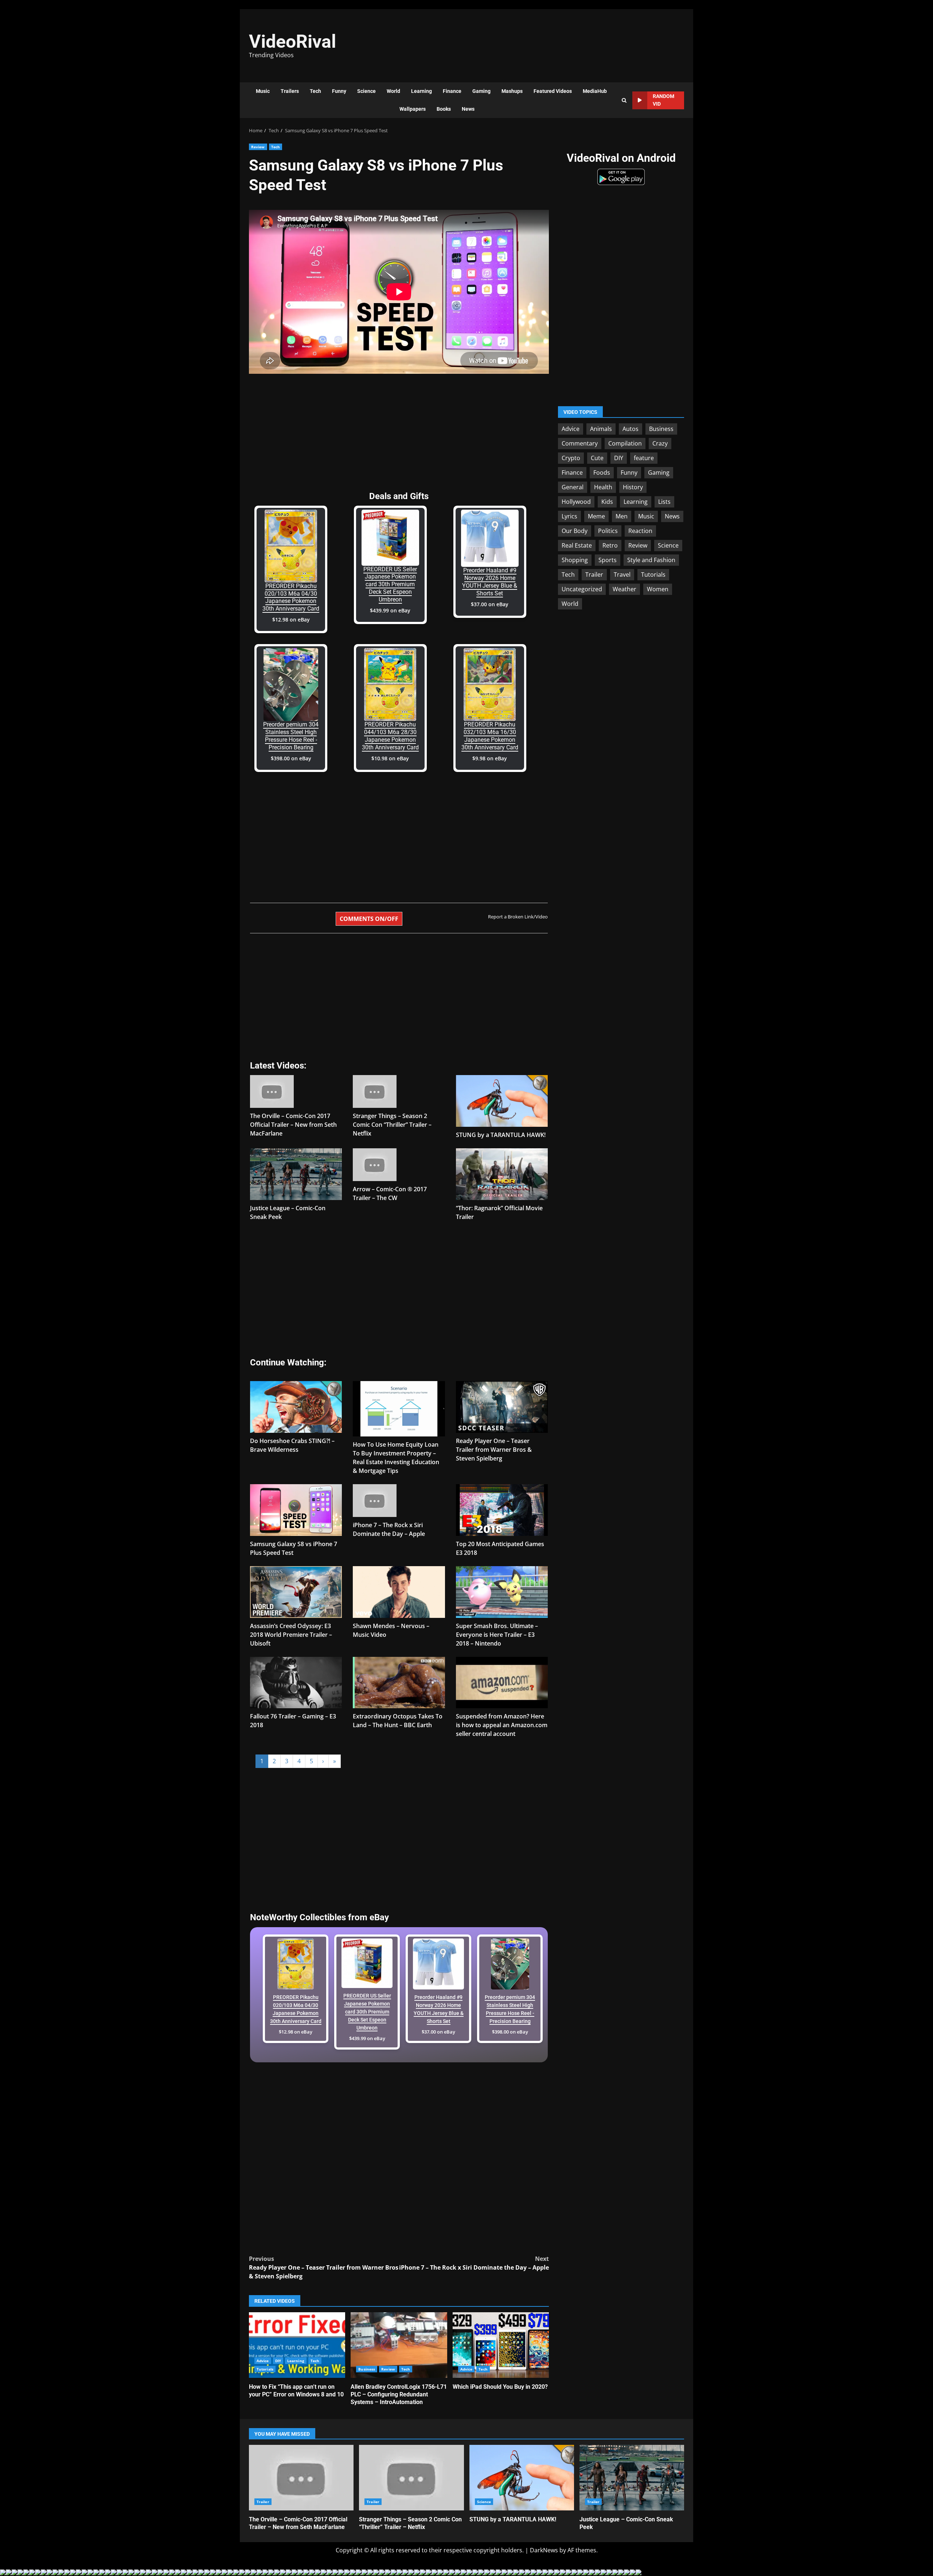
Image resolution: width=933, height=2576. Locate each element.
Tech (315, 91)
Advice (263, 2361)
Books (444, 109)
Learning (421, 91)
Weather (624, 589)
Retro (610, 545)
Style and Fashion (651, 560)
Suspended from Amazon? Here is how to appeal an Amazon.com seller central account (502, 1725)
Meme (596, 516)
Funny (339, 91)
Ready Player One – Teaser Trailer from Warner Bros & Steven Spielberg (494, 1450)
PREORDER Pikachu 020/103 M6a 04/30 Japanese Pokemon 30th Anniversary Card (291, 597)
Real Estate (577, 545)
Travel (622, 574)
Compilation (625, 443)
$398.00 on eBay (291, 758)
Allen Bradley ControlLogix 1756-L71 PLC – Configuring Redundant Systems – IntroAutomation (399, 2345)
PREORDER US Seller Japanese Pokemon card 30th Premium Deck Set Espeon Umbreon (390, 584)
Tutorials (265, 2369)
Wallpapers (413, 109)
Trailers (290, 91)
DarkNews (544, 2550)
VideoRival (292, 42)
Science (366, 91)
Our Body (575, 530)
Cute (597, 458)
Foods (602, 472)
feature (644, 458)
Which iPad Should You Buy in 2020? (501, 2345)
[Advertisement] (567, 42)
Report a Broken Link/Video (518, 917)
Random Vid (663, 100)
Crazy (660, 443)
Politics (608, 530)
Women (658, 589)
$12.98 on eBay (291, 620)
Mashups (512, 91)
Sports (608, 560)
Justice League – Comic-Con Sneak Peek (632, 2478)
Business (367, 2369)
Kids (607, 501)
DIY (278, 2361)
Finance (452, 91)
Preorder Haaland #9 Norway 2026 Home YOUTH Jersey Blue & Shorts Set (490, 582)
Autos (631, 428)
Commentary (580, 443)
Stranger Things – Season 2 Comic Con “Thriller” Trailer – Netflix (392, 1125)
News (468, 109)
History (633, 487)
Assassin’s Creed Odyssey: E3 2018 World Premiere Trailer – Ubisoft (291, 1635)
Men (622, 516)
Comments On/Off (369, 919)
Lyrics (569, 516)
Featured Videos (553, 91)
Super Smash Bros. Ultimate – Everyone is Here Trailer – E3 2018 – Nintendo (497, 1635)
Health (603, 487)
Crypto (571, 458)
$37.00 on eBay (490, 604)
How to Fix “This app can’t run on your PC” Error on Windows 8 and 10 (297, 2345)
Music (263, 91)
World (393, 91)
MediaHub (595, 91)
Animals (601, 428)
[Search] (624, 100)
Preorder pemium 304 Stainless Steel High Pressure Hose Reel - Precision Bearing (291, 736)
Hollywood (576, 501)
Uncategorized (582, 589)
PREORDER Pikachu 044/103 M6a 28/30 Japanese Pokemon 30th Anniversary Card (390, 736)
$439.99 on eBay (390, 610)
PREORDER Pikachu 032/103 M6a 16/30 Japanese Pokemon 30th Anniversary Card (490, 736)
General (573, 487)
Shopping (575, 560)
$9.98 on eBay (490, 758)
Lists (664, 501)
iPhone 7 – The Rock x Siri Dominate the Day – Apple (474, 2263)
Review (258, 147)
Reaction (640, 530)
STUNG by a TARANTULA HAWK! (501, 1135)
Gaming (481, 91)
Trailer (594, 574)
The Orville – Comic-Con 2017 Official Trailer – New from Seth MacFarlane (293, 1125)
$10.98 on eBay (390, 758)
